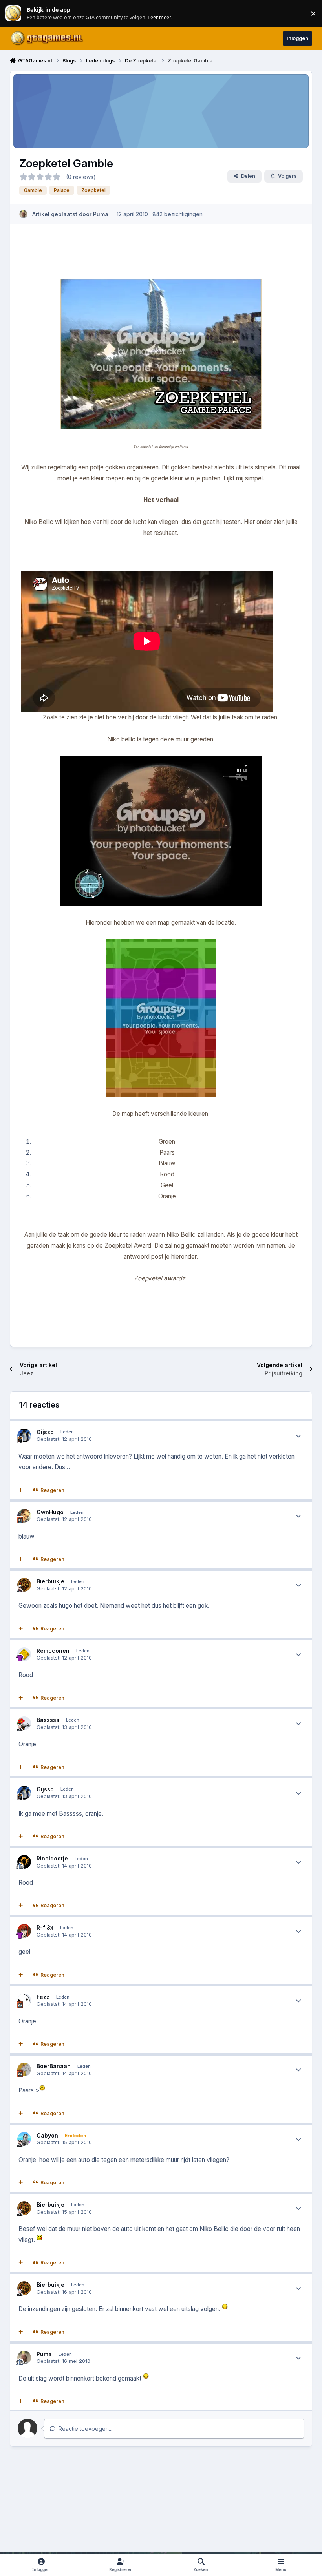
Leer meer (13, 14)
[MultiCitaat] (20, 1490)
